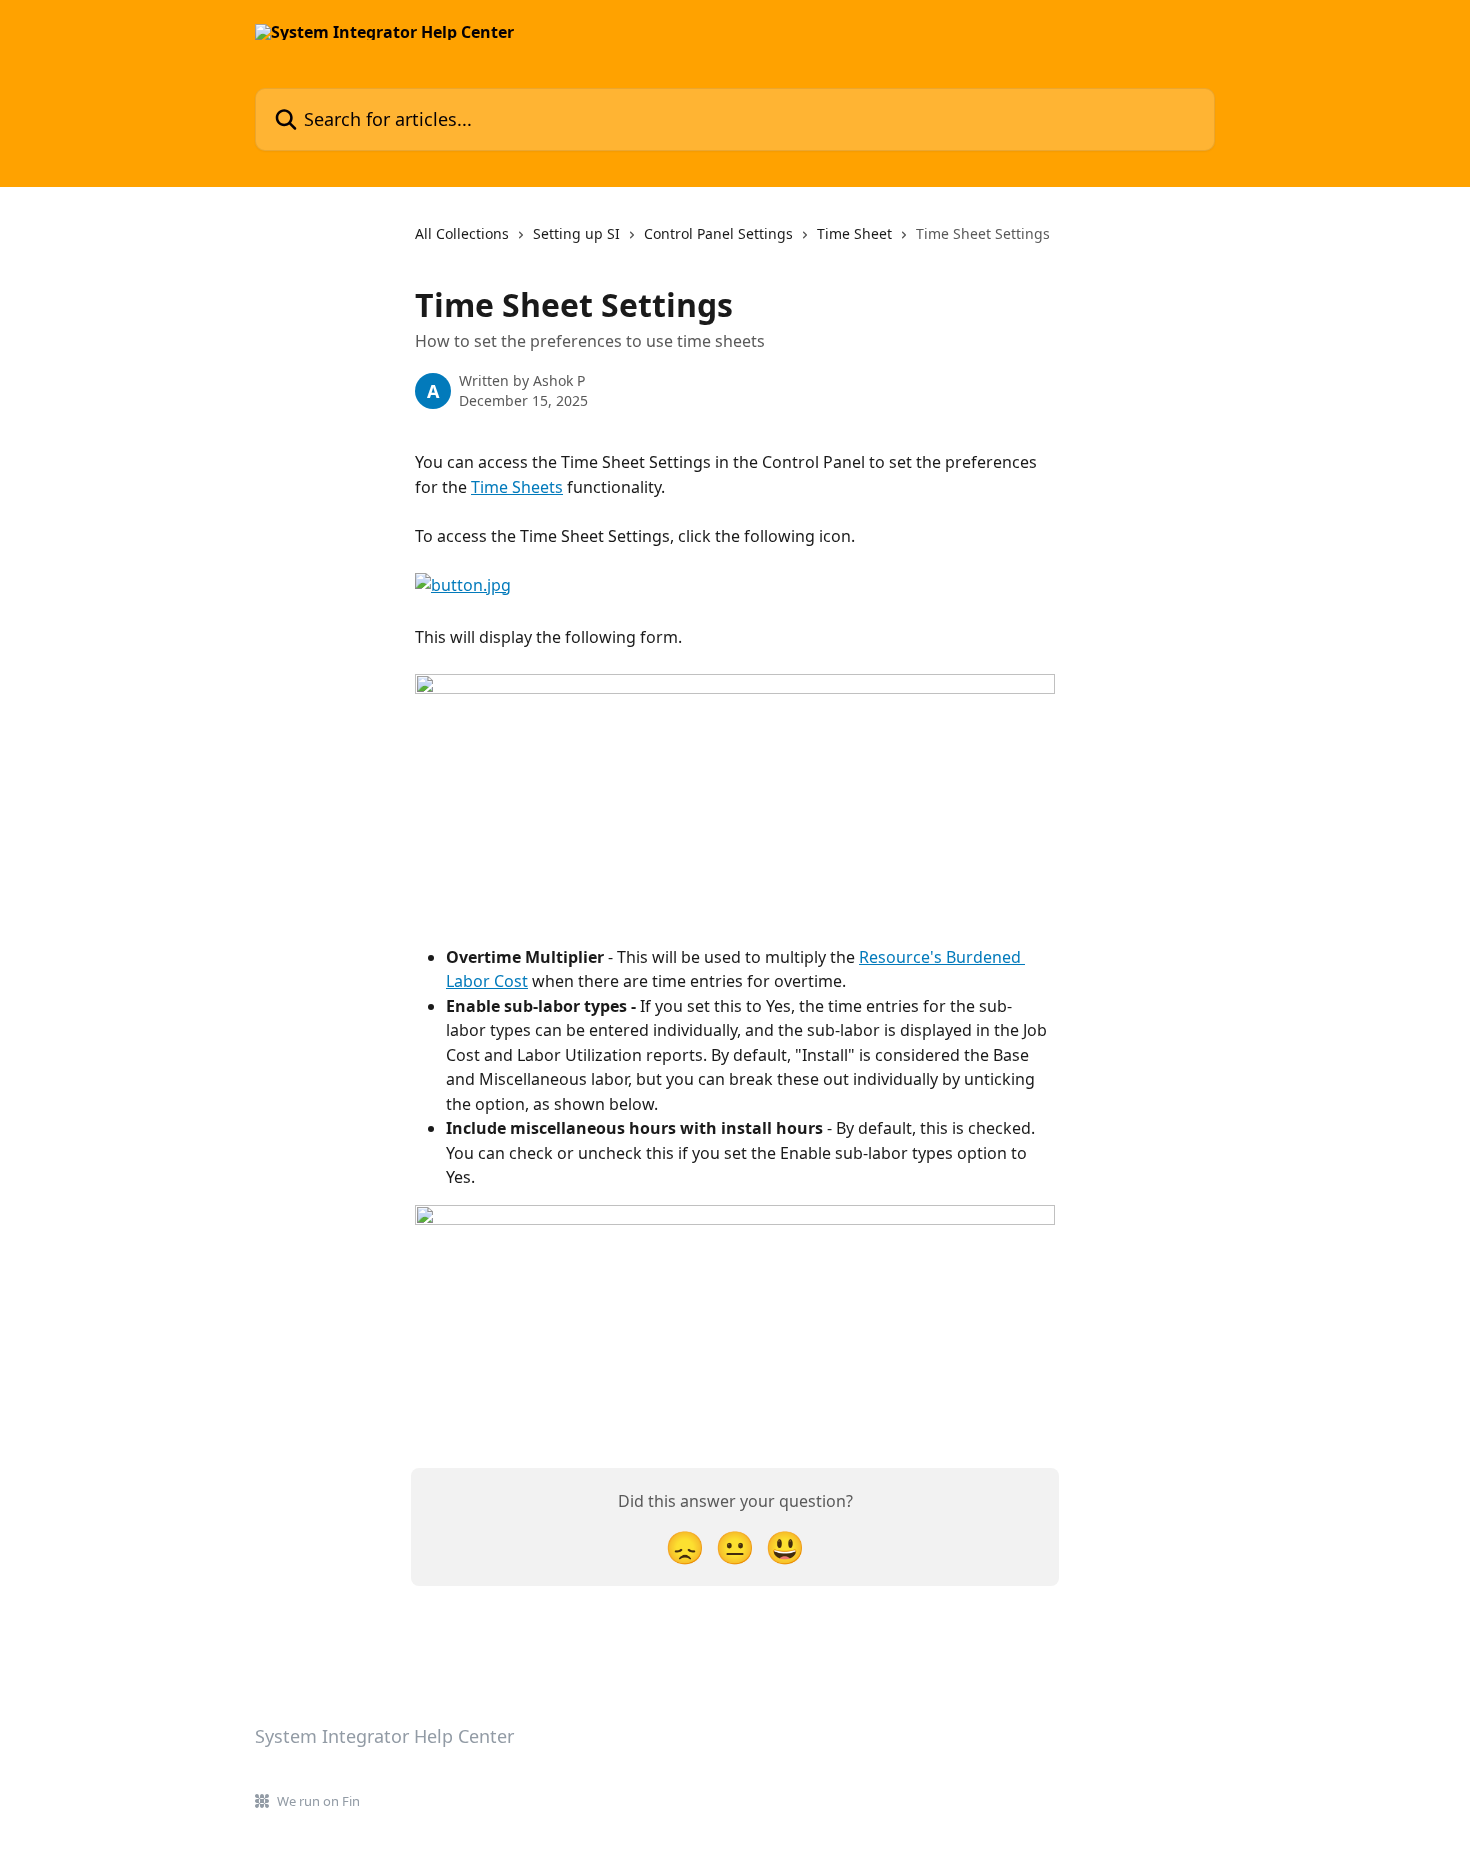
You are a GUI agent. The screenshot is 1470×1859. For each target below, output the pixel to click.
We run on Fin (318, 1801)
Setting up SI (576, 233)
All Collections (462, 233)
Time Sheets (517, 487)
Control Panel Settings (718, 233)
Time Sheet (854, 233)
